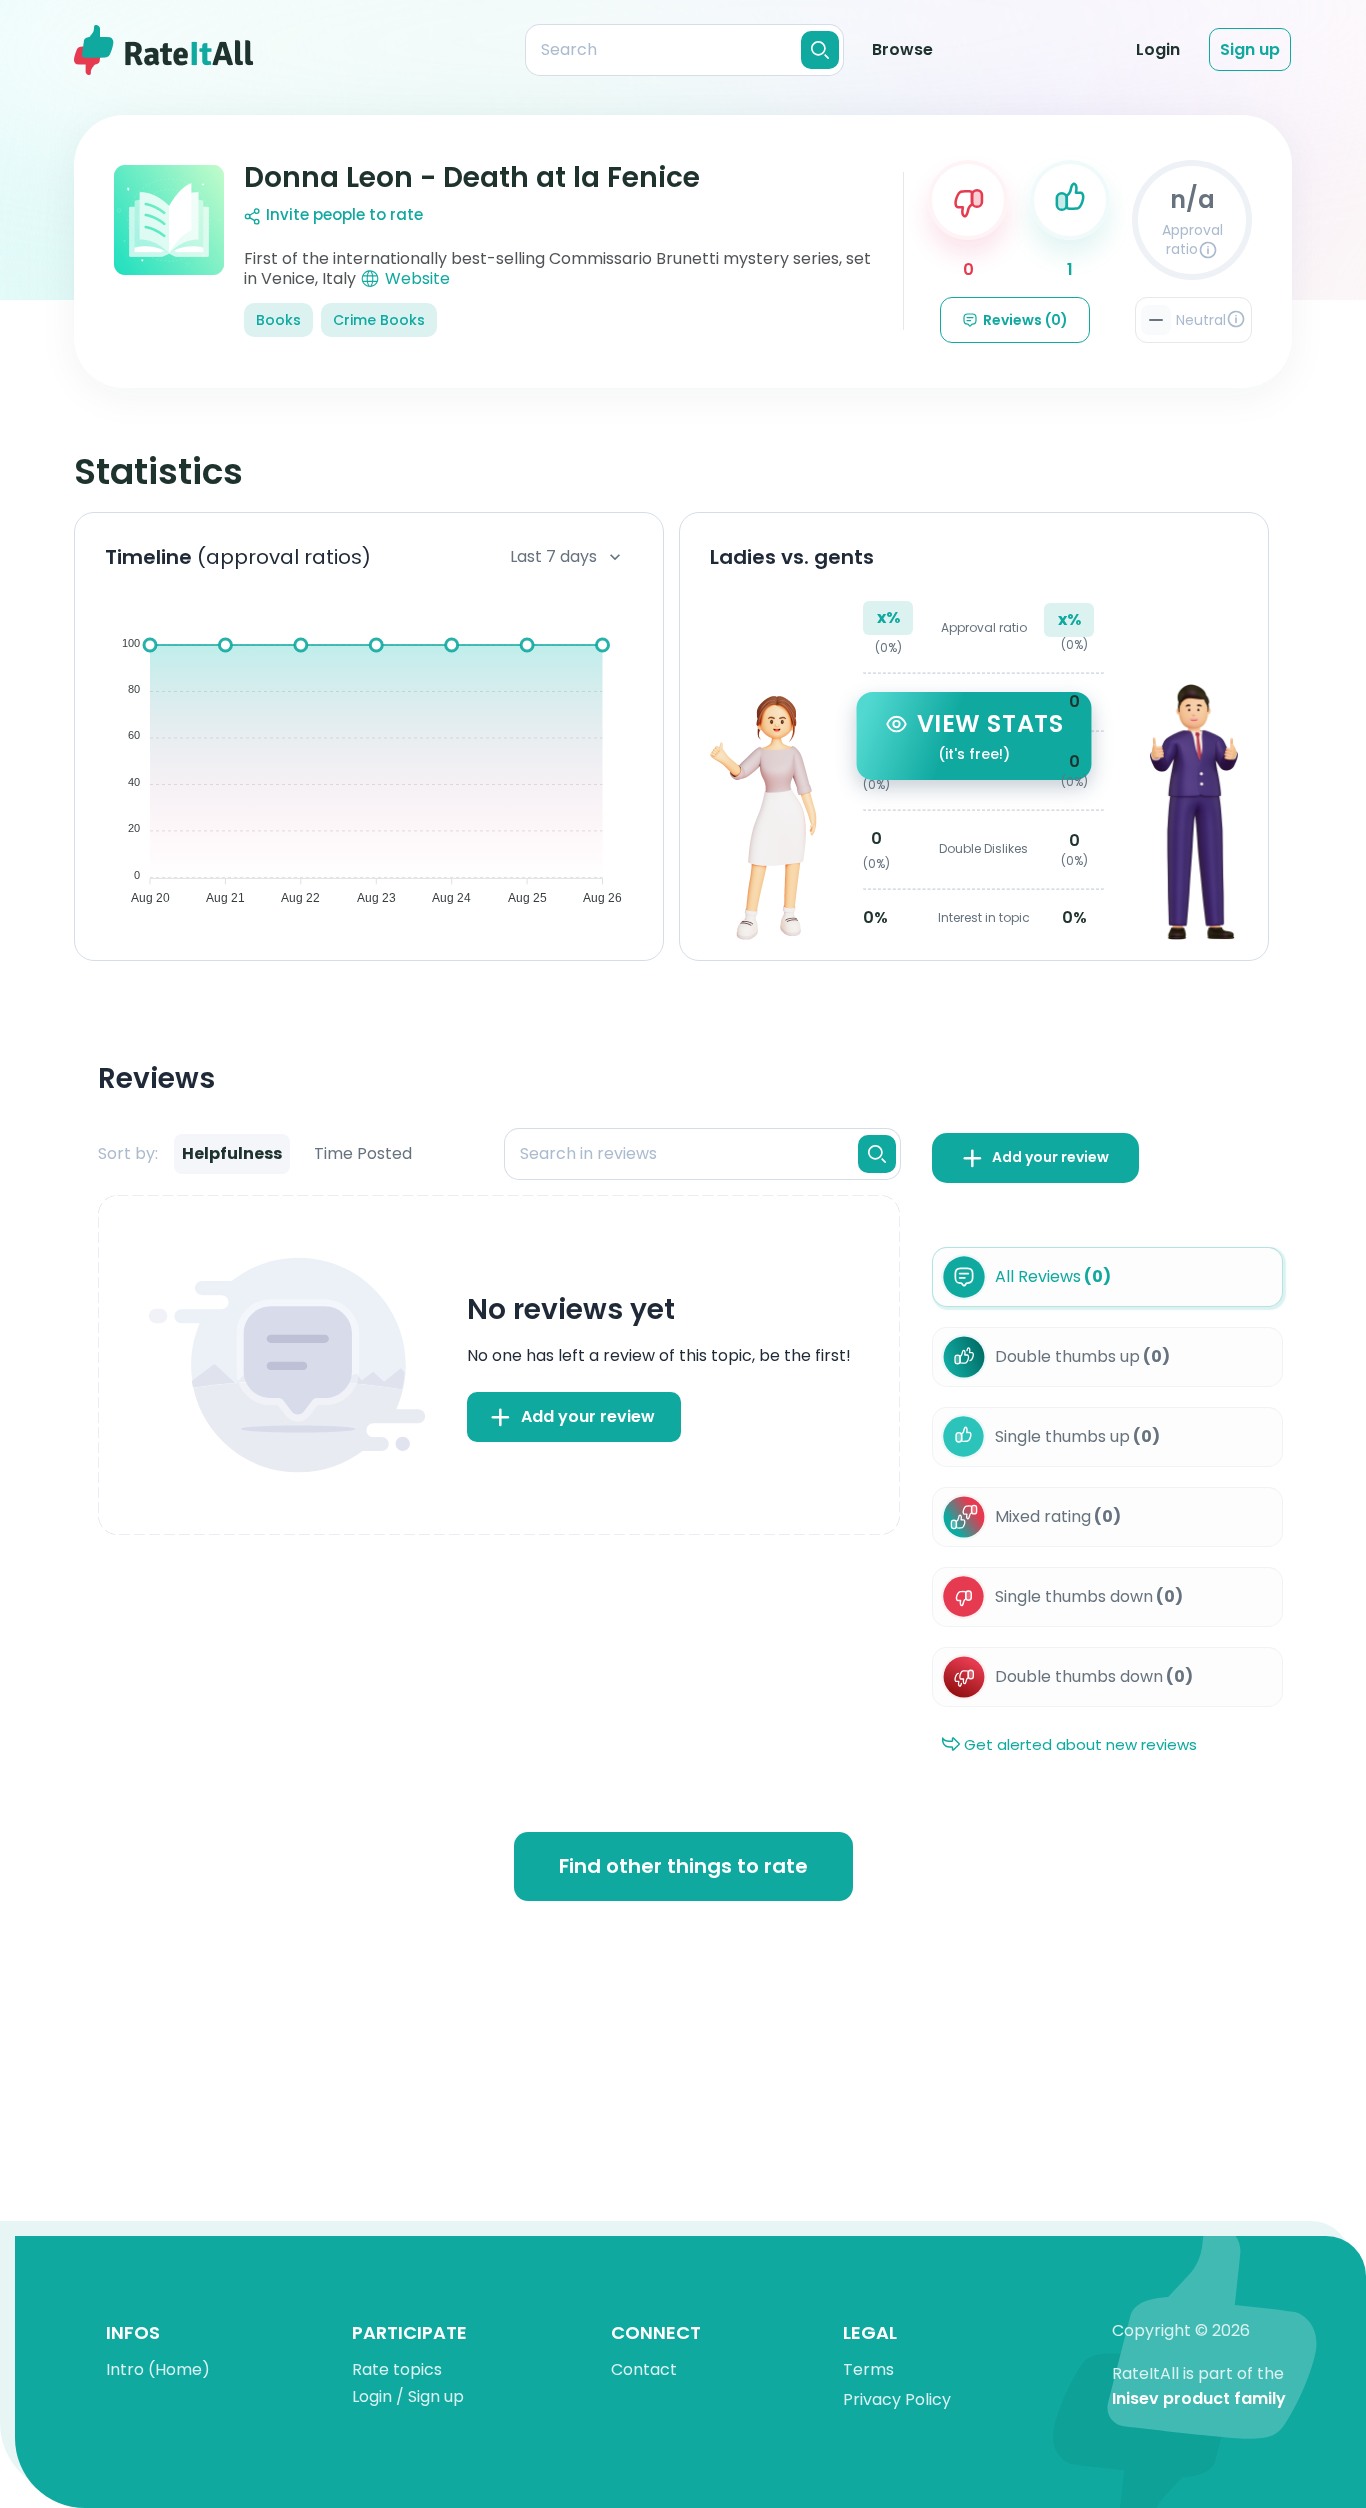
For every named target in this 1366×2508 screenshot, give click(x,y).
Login (1158, 49)
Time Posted (363, 1153)
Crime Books (379, 320)
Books (278, 320)
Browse (902, 49)
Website (417, 278)
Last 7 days (553, 556)
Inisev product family (1199, 2399)
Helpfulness (232, 1153)
